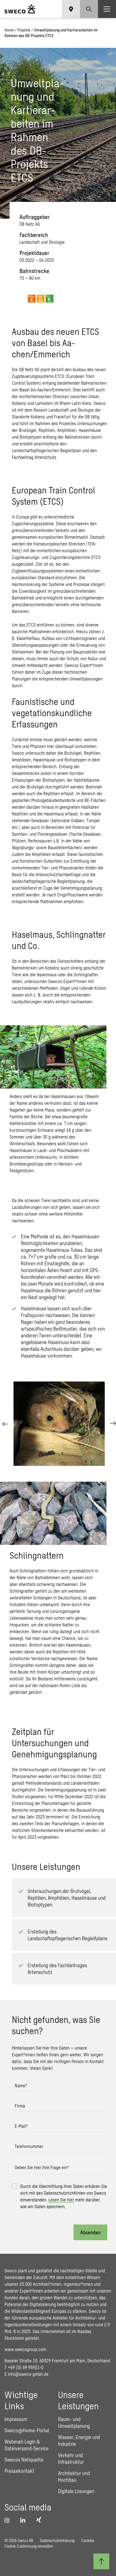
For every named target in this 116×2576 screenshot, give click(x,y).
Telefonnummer (29, 2146)
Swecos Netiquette (24, 2460)
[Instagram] (9, 2520)
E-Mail (21, 2126)
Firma (20, 2106)
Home (9, 30)
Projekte (24, 30)
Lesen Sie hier (61, 2200)
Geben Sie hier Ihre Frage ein (42, 2167)
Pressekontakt (19, 2471)
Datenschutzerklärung (57, 2540)
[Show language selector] (71, 9)
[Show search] (89, 9)
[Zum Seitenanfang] (101, 2561)
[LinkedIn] (25, 2520)
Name (21, 2085)
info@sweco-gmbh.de (28, 2374)
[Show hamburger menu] (107, 9)
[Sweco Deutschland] (20, 9)
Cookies (88, 2540)
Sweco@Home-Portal (27, 2430)
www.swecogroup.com (25, 2349)
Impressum (16, 2419)
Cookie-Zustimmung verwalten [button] (29, 2546)
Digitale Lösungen (76, 2491)
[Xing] (40, 2520)
